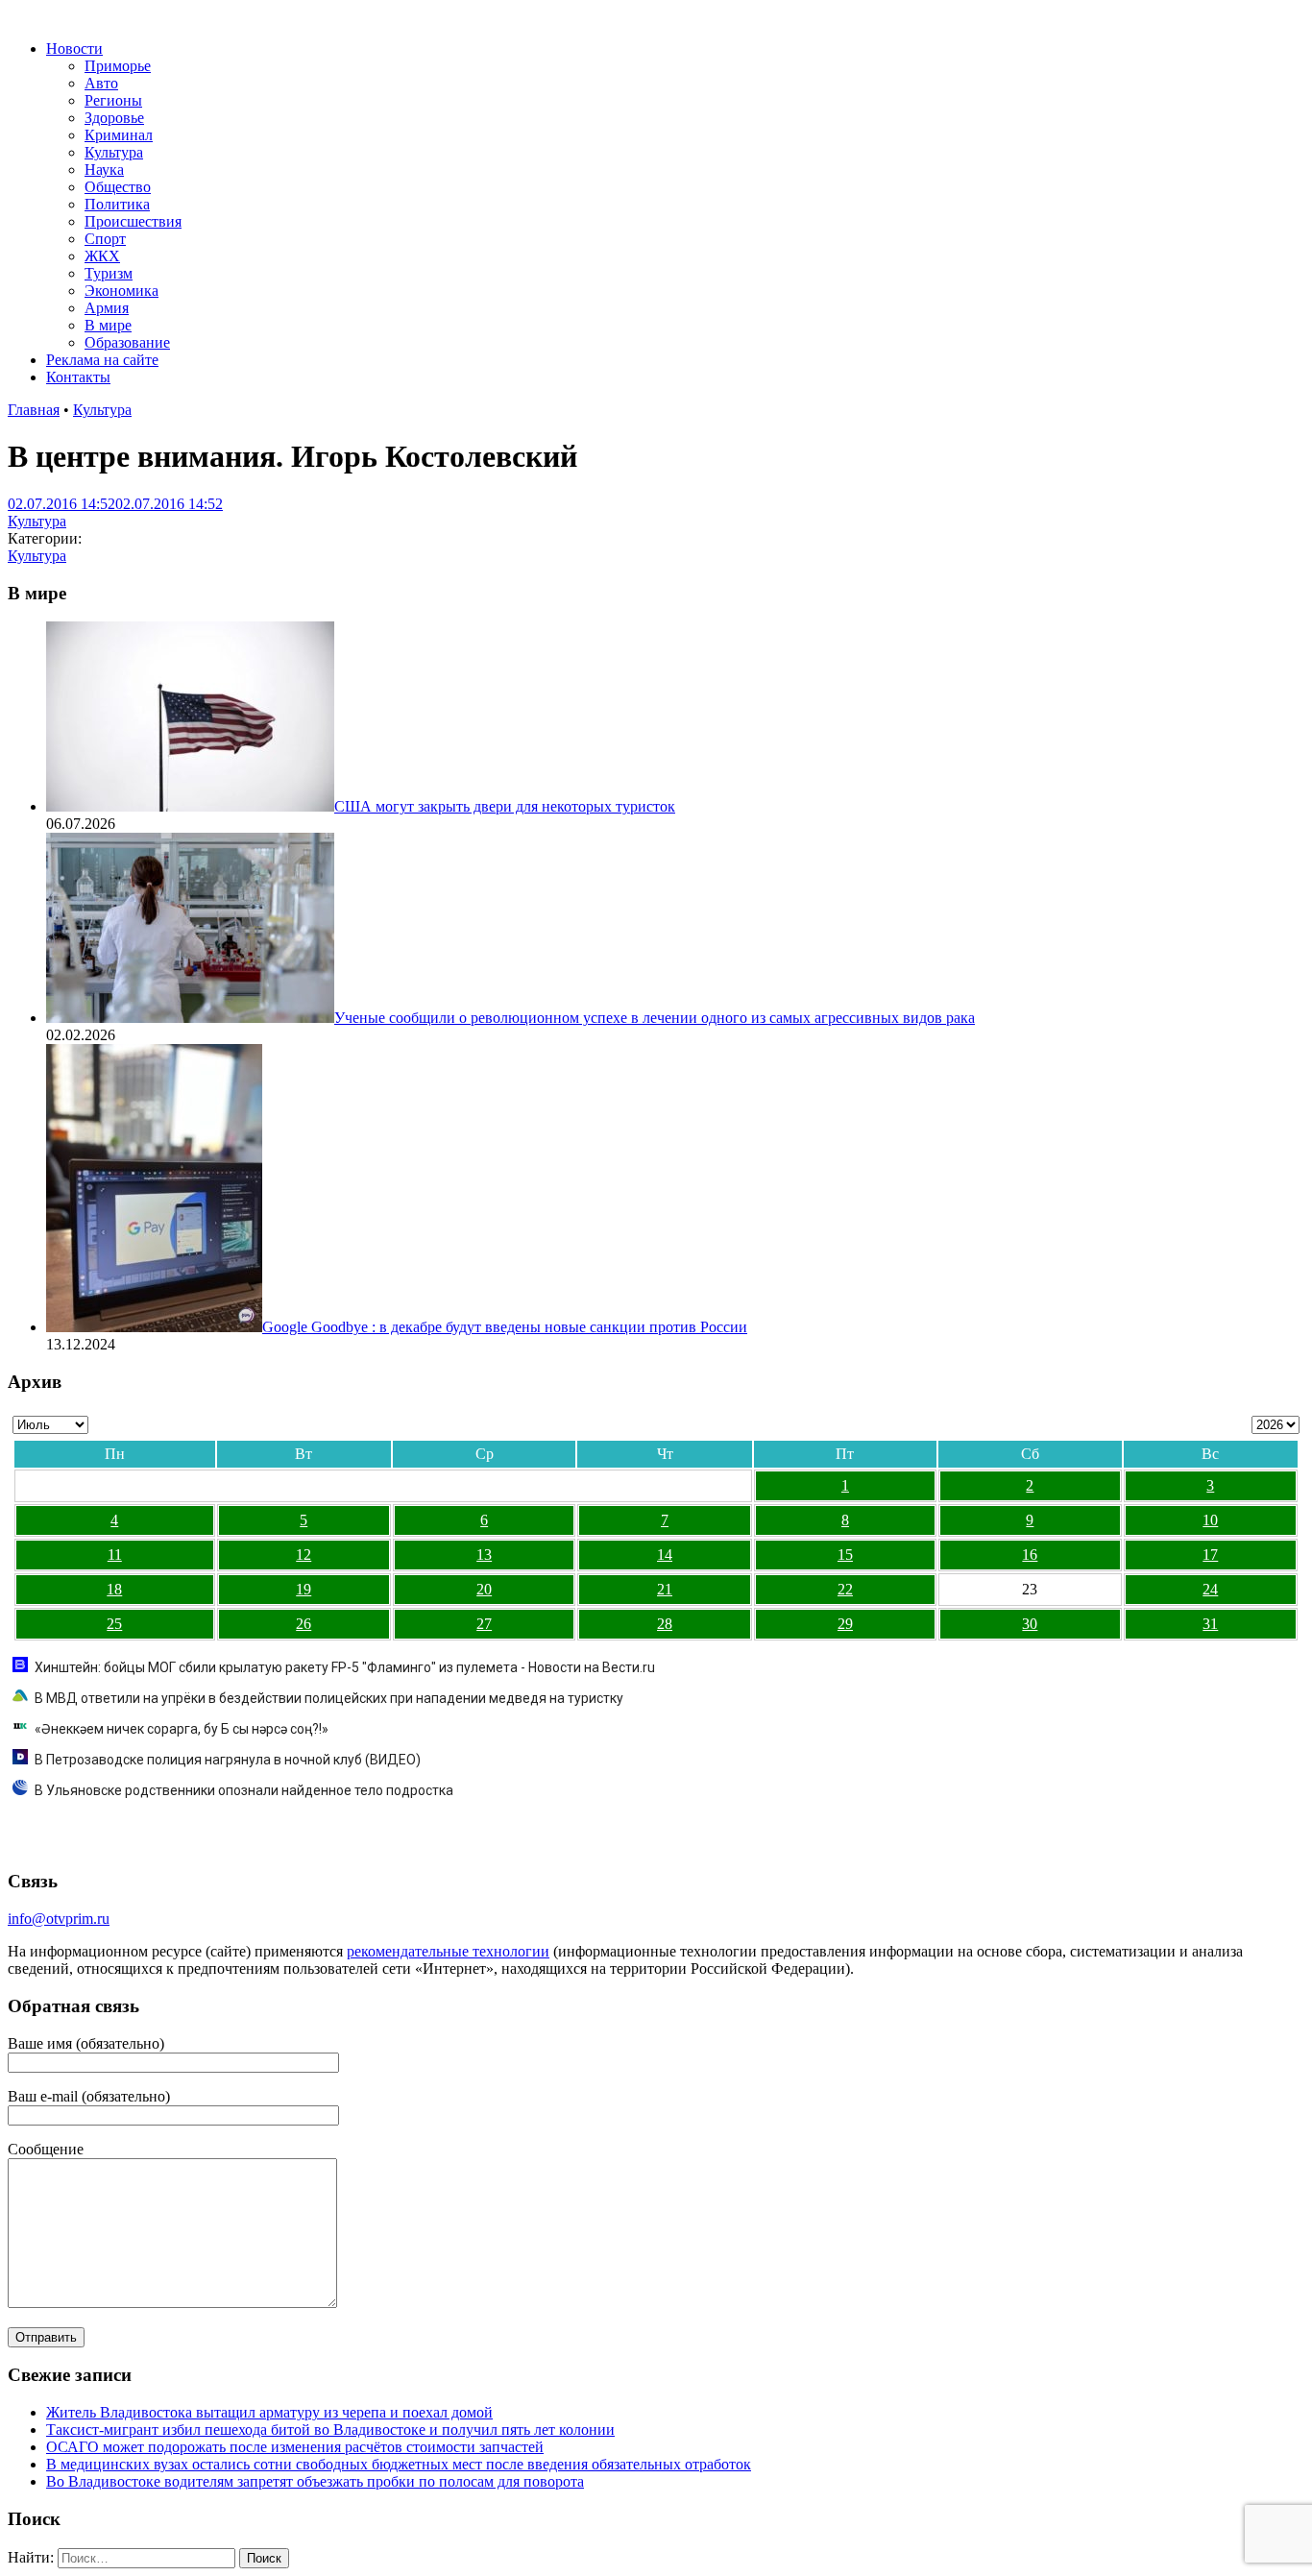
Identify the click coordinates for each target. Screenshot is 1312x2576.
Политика (117, 204)
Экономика (121, 291)
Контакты (78, 377)
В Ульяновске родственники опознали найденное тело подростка (244, 1790)
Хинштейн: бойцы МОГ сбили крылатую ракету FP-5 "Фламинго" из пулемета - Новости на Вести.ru (345, 1667)
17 (1210, 1555)
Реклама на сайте (102, 360)
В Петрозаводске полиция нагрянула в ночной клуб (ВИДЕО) (228, 1760)
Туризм (109, 273)
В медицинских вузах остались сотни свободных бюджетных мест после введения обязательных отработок (399, 2464)
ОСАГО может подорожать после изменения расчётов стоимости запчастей (295, 2447)
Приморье (118, 66)
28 (665, 1624)
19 (304, 1589)
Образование (127, 342)
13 (484, 1555)
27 (484, 1624)
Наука (104, 170)
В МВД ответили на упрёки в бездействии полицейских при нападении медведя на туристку (329, 1698)
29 (845, 1624)
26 (304, 1624)
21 (665, 1589)
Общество (118, 187)
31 (1210, 1624)
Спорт (105, 239)
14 (665, 1555)
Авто (101, 83)
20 (484, 1589)
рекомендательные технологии (448, 1951)
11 (115, 1555)
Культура (114, 152)
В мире (108, 325)
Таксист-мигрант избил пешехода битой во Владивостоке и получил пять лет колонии (330, 2430)
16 (1030, 1555)
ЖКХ (102, 256)
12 (304, 1555)
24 (1210, 1589)
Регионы (113, 100)
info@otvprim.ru (59, 1919)
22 (845, 1589)
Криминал (119, 135)
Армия (107, 308)
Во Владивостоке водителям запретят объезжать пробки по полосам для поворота (315, 2481)
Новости (74, 49)
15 (845, 1555)
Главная (34, 410)
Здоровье (114, 118)
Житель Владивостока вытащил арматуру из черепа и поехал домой (269, 2412)
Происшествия (133, 221)
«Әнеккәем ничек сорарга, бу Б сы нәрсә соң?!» (182, 1729)
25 (114, 1624)
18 (114, 1589)
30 (1030, 1624)
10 (1210, 1520)
